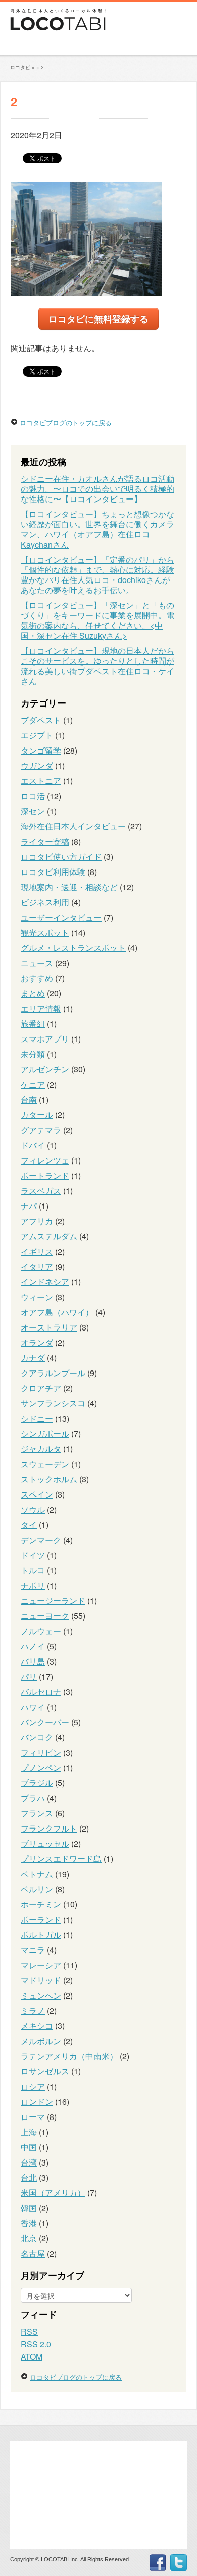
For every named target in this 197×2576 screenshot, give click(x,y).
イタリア (37, 1266)
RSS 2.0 (36, 2344)
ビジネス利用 (45, 902)
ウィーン (37, 1297)
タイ (29, 1525)
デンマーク (41, 1540)
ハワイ (33, 1707)
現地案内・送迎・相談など (69, 887)
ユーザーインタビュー (61, 917)
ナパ (29, 1206)
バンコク (37, 1737)
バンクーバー (45, 1722)
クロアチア (41, 1388)
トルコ (33, 1570)
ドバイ (33, 1145)
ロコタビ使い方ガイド (61, 857)
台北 (29, 2177)
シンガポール (45, 1434)
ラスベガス (41, 1191)
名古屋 (33, 2253)
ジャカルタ (41, 1449)
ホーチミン (41, 1904)
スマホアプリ (45, 1039)
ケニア (33, 1084)
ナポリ (33, 1585)
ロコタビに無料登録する (98, 319)
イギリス (37, 1251)
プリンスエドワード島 (61, 1859)
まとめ (33, 993)
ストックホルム (49, 1479)
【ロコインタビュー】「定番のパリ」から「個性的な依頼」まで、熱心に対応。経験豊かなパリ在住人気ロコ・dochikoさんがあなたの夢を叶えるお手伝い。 (97, 575)
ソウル (33, 1509)
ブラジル (37, 1783)
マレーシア (41, 1965)
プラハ (33, 1798)
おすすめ (37, 978)
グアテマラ (41, 1130)
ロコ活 (33, 796)
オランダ (37, 1342)
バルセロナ (41, 1692)
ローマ (33, 2117)
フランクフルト (49, 1828)
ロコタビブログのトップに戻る (66, 422)
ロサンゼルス (45, 2071)
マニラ (33, 1950)
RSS (29, 2331)
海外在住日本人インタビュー (73, 826)
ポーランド (41, 1919)
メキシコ (37, 2026)
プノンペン (41, 1768)
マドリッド (41, 1980)
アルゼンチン (45, 1069)
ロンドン (37, 2102)
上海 (29, 2132)
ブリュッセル (45, 1843)
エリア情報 (41, 1008)
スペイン (37, 1494)
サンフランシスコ (53, 1403)
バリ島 (33, 1661)
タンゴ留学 (41, 750)
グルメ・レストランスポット (73, 948)
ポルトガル (41, 1935)
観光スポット (45, 932)
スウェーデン (45, 1464)
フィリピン (41, 1752)
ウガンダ (37, 765)
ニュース (37, 963)
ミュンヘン (41, 1995)
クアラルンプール (53, 1373)
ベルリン (37, 1889)
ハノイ (33, 1646)
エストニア (41, 781)
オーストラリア (49, 1327)
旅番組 (33, 1024)
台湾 (29, 2162)
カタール (37, 1115)
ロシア (33, 2086)
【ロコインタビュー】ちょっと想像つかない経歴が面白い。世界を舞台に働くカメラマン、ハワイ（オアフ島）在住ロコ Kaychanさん (97, 529)
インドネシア (45, 1282)
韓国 (29, 2208)
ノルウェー (41, 1631)
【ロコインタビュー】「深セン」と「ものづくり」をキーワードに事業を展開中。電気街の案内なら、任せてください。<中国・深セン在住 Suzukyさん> (97, 620)
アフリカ (37, 1221)
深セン (33, 811)
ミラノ (33, 2010)
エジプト (37, 735)
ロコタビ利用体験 (53, 872)
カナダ (33, 1358)
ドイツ (33, 1555)
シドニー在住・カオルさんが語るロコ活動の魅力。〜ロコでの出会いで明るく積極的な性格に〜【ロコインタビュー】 (97, 489)
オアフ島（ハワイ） (57, 1312)
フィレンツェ (45, 1160)
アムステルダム (49, 1236)
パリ (29, 1676)
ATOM (32, 2357)
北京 (29, 2238)
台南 (29, 1099)
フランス (37, 1813)
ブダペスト (41, 720)
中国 (29, 2147)
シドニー (37, 1418)
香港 (29, 2223)
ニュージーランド (53, 1601)
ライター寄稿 (45, 841)
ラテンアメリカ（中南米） (69, 2056)
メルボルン (41, 2041)
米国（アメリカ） (53, 2193)
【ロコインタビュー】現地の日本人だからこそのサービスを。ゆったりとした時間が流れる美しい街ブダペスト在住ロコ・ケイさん (97, 666)
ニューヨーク (45, 1616)
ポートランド (45, 1175)
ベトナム (37, 1874)
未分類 (33, 1054)
